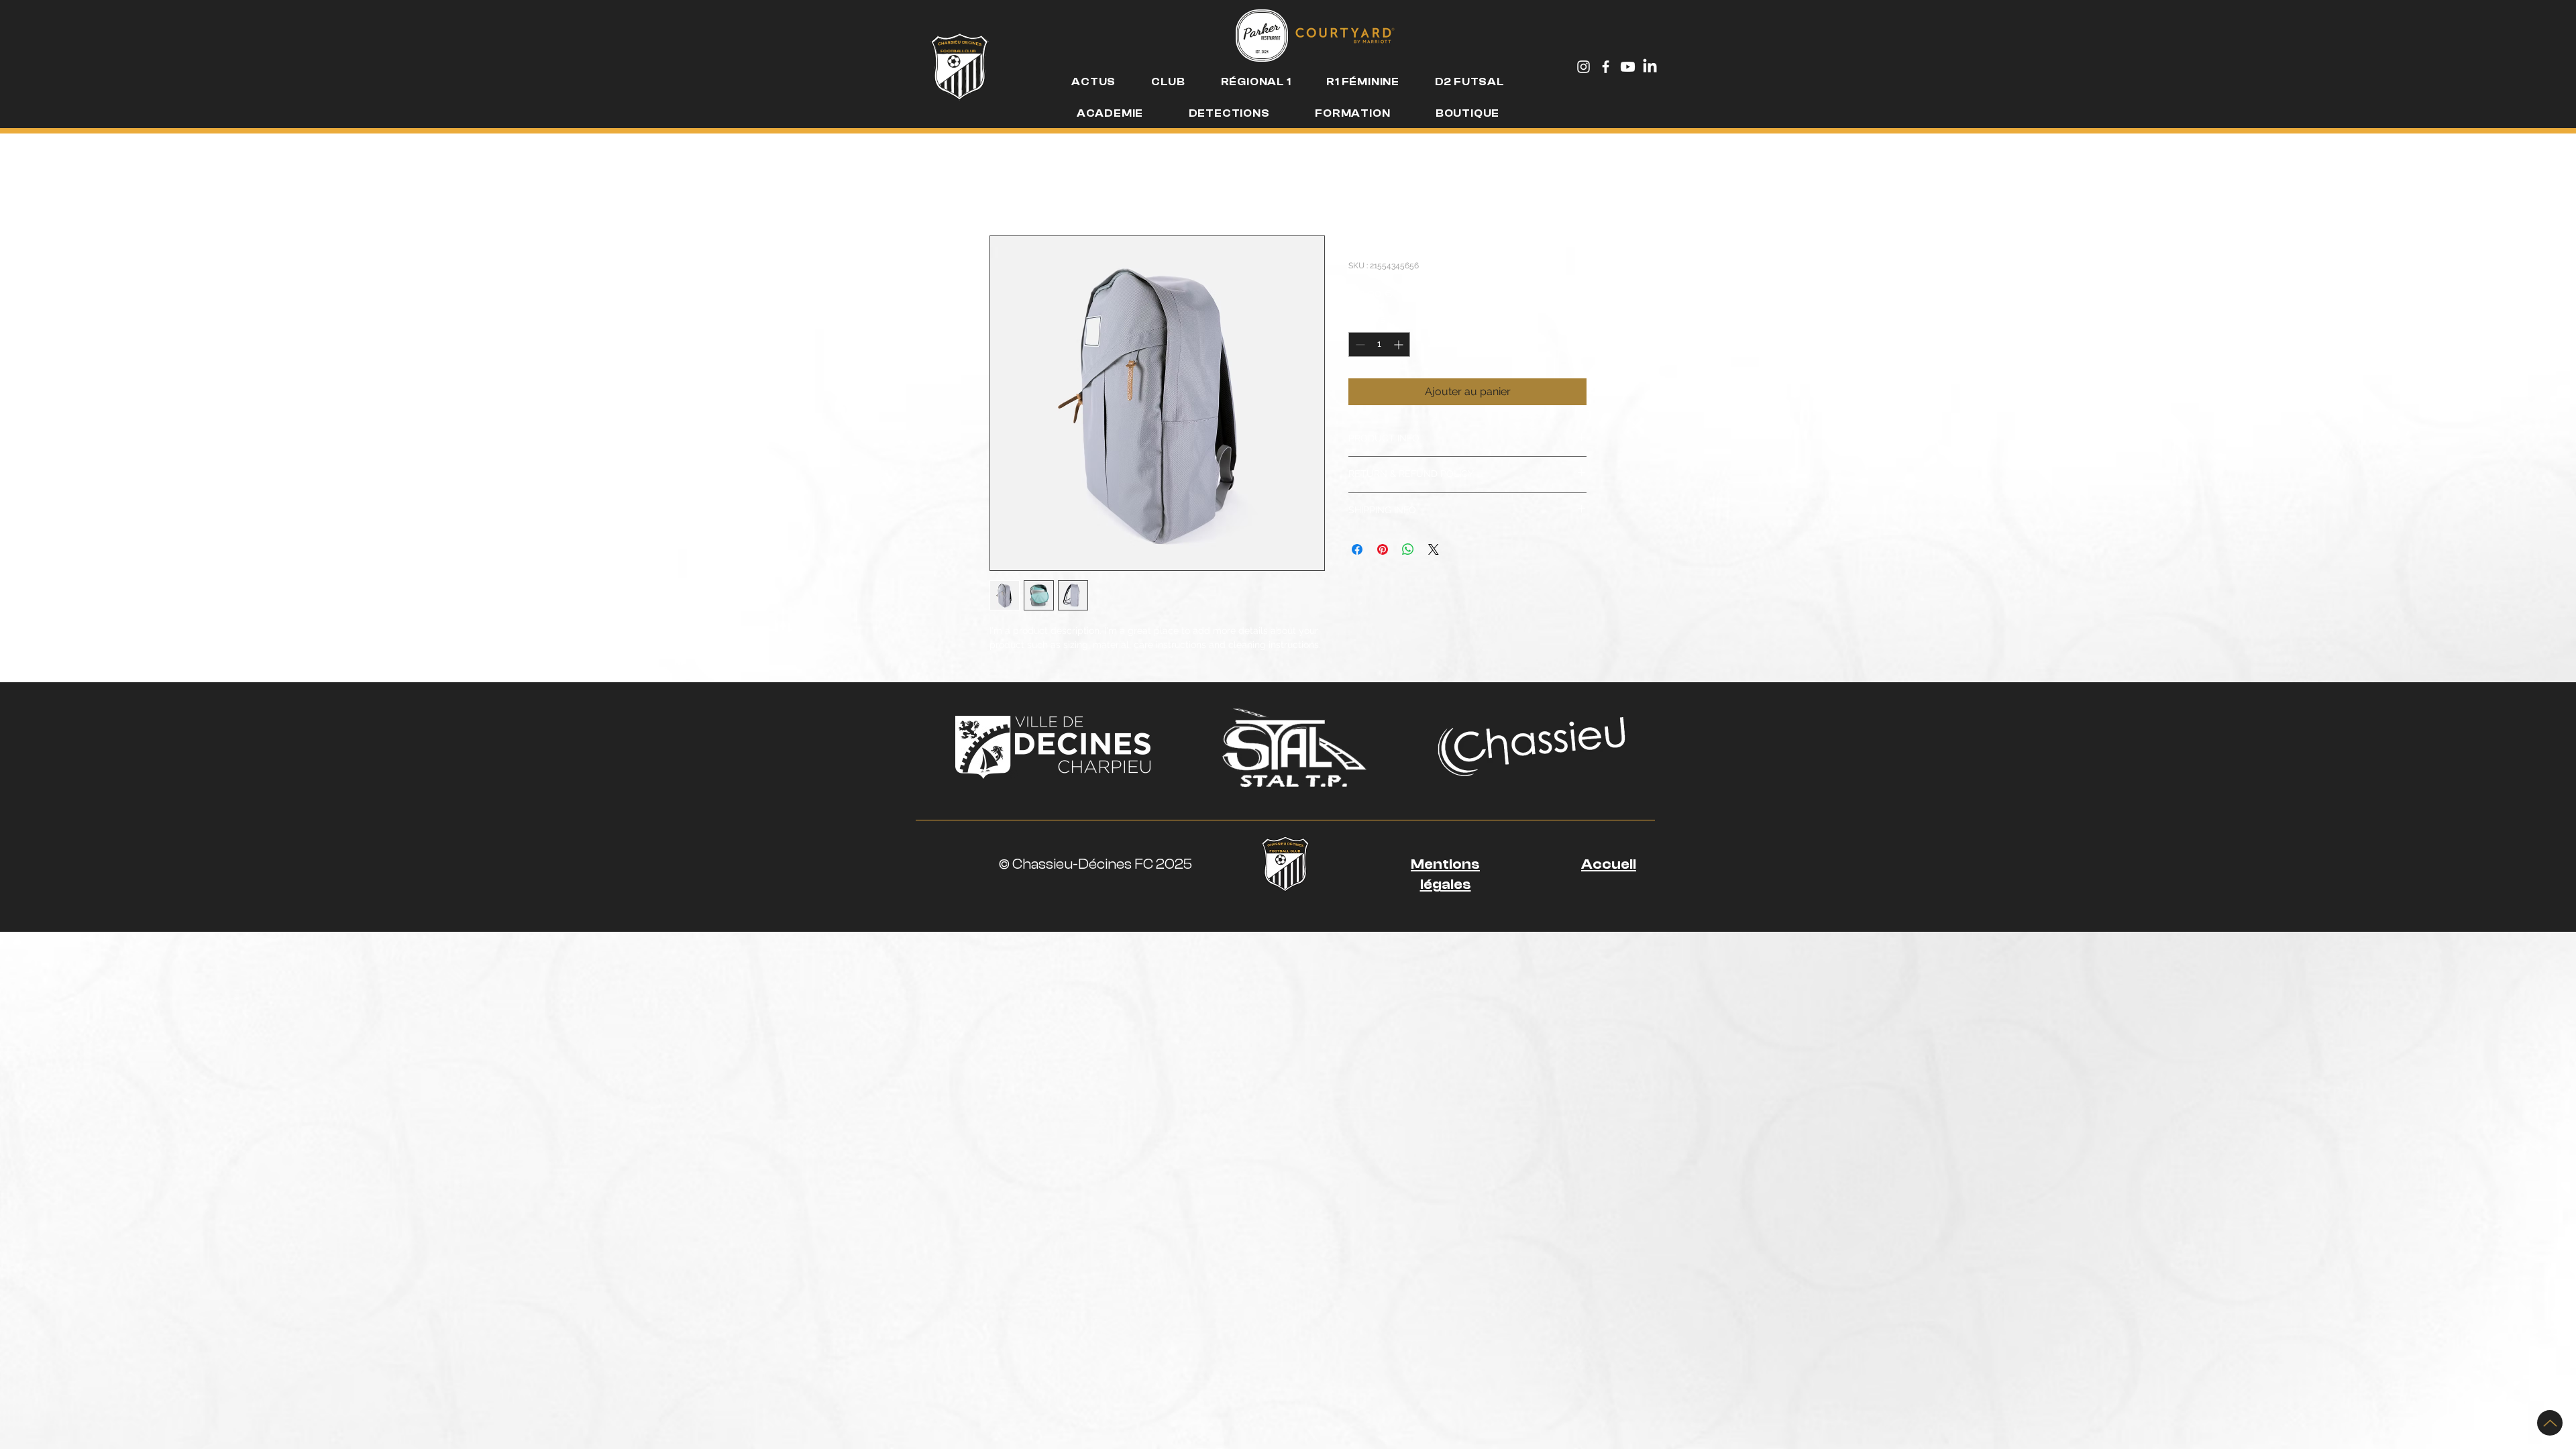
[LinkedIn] (1650, 67)
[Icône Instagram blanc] (1584, 67)
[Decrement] (1359, 344)
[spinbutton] (1379, 344)
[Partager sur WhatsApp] (1408, 549)
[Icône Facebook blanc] (1606, 67)
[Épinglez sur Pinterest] (1383, 549)
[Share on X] (1434, 549)
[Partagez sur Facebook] (1357, 549)
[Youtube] (1628, 67)
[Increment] (1400, 344)
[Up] (2550, 1423)
